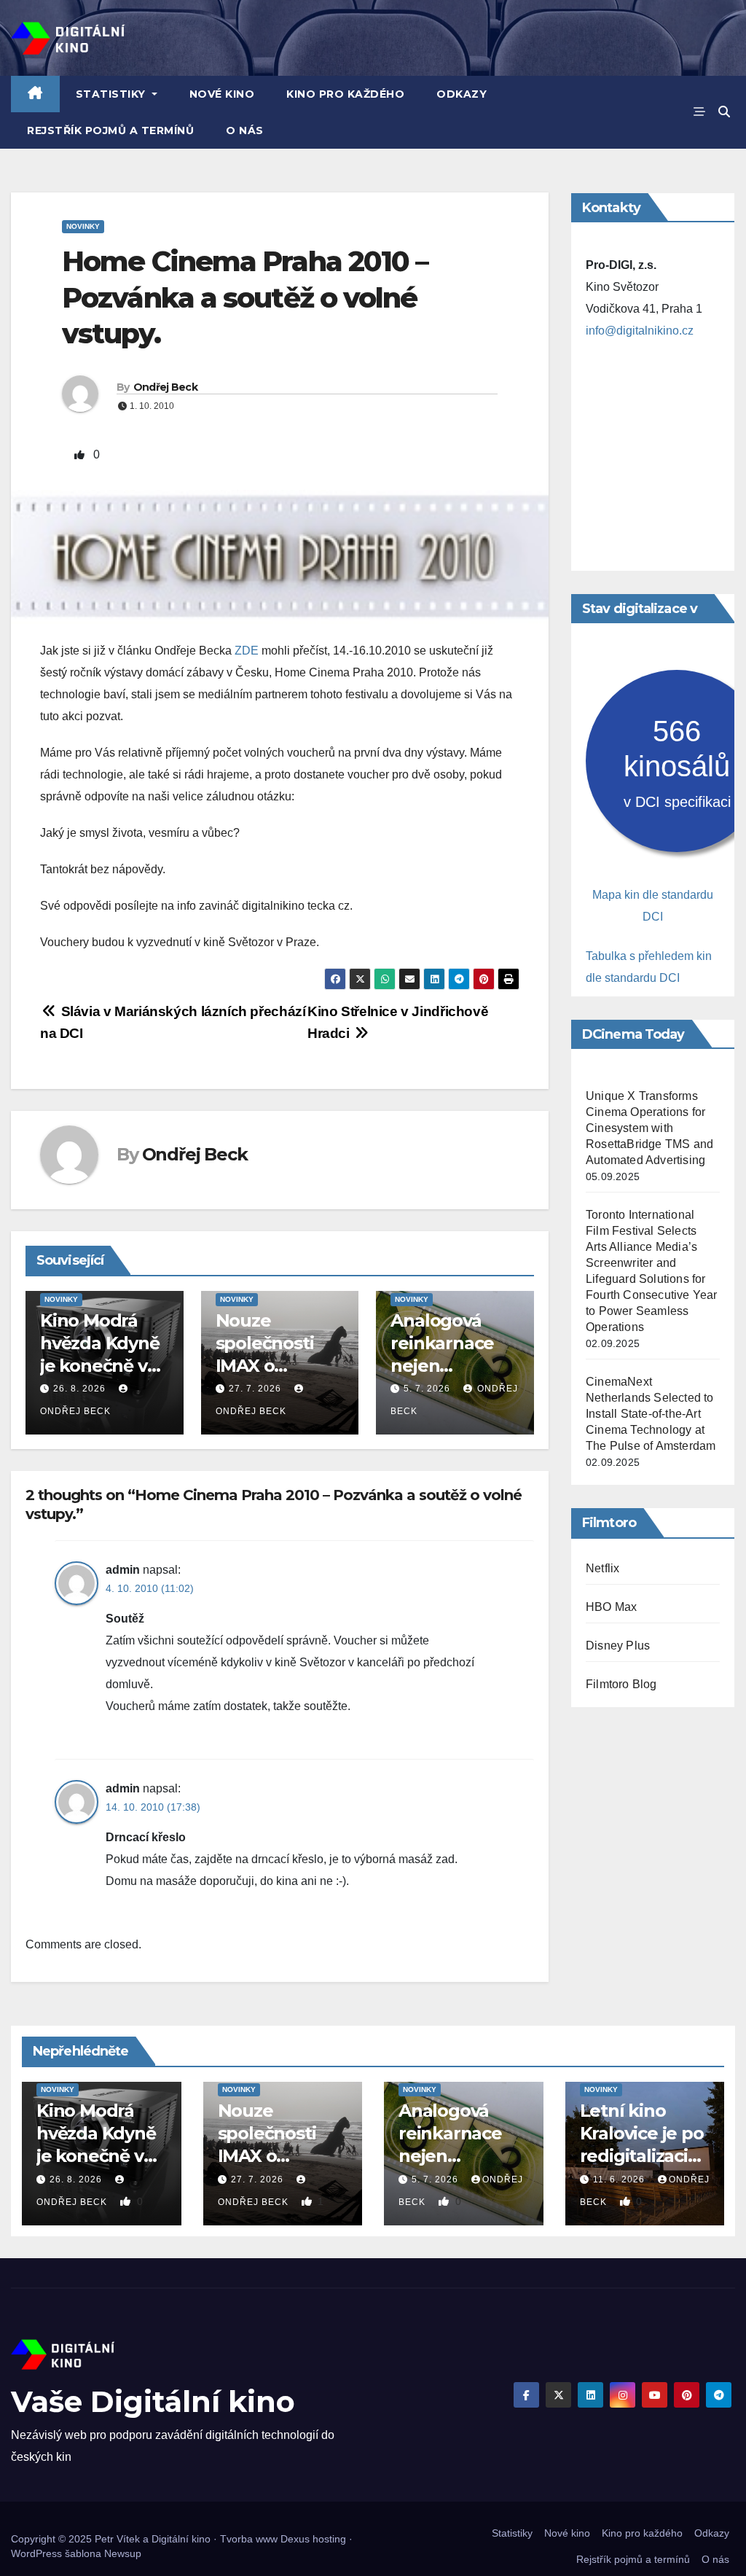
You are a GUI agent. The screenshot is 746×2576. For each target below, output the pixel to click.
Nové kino (222, 94)
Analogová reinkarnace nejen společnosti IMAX (442, 1366)
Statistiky (113, 94)
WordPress (36, 2553)
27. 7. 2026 (255, 1389)
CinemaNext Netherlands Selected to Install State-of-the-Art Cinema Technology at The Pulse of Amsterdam (651, 1414)
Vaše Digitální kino (153, 2401)
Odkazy (462, 94)
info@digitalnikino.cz (640, 331)
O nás (245, 130)
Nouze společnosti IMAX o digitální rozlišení (265, 1366)
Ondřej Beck (165, 387)
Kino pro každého (345, 94)
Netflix (602, 1568)
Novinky (83, 226)
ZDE (247, 651)
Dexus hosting (313, 2539)
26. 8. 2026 (79, 1389)
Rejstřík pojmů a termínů (110, 130)
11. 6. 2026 (620, 2179)
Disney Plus (618, 1646)
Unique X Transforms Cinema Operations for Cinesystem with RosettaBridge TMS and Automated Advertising (649, 1128)
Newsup (123, 2553)
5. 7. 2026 (427, 1389)
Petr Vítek (117, 2539)
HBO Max (611, 1607)
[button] (724, 112)
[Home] (35, 94)
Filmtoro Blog (621, 1684)
